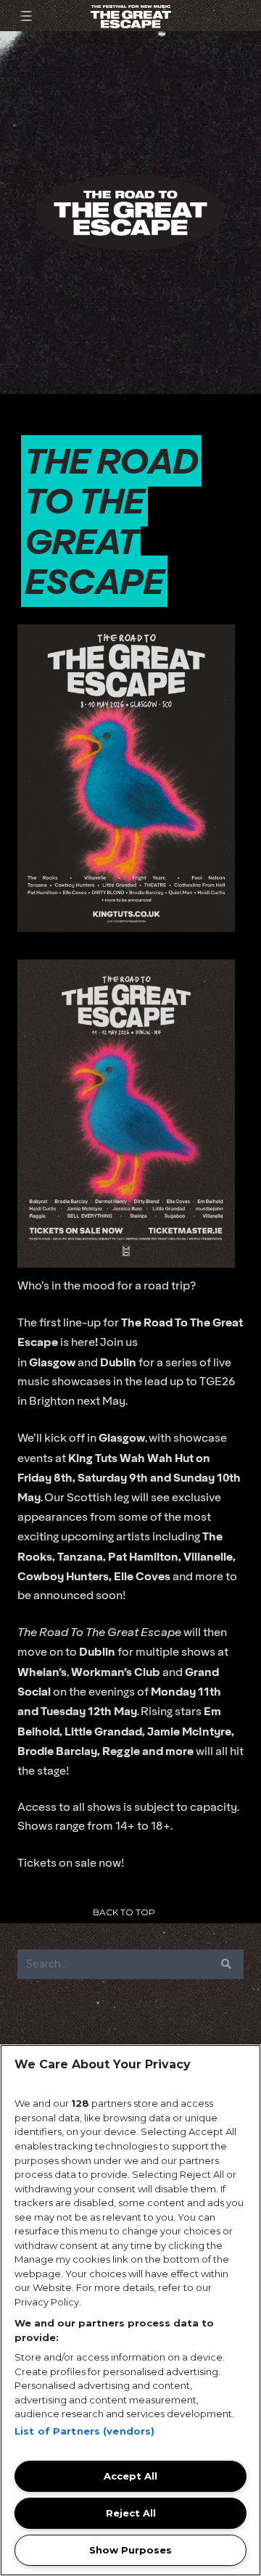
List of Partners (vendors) (84, 2431)
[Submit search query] (226, 1964)
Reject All (131, 2513)
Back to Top (124, 1912)
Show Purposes (130, 2550)
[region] (130, 2310)
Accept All (130, 2476)
